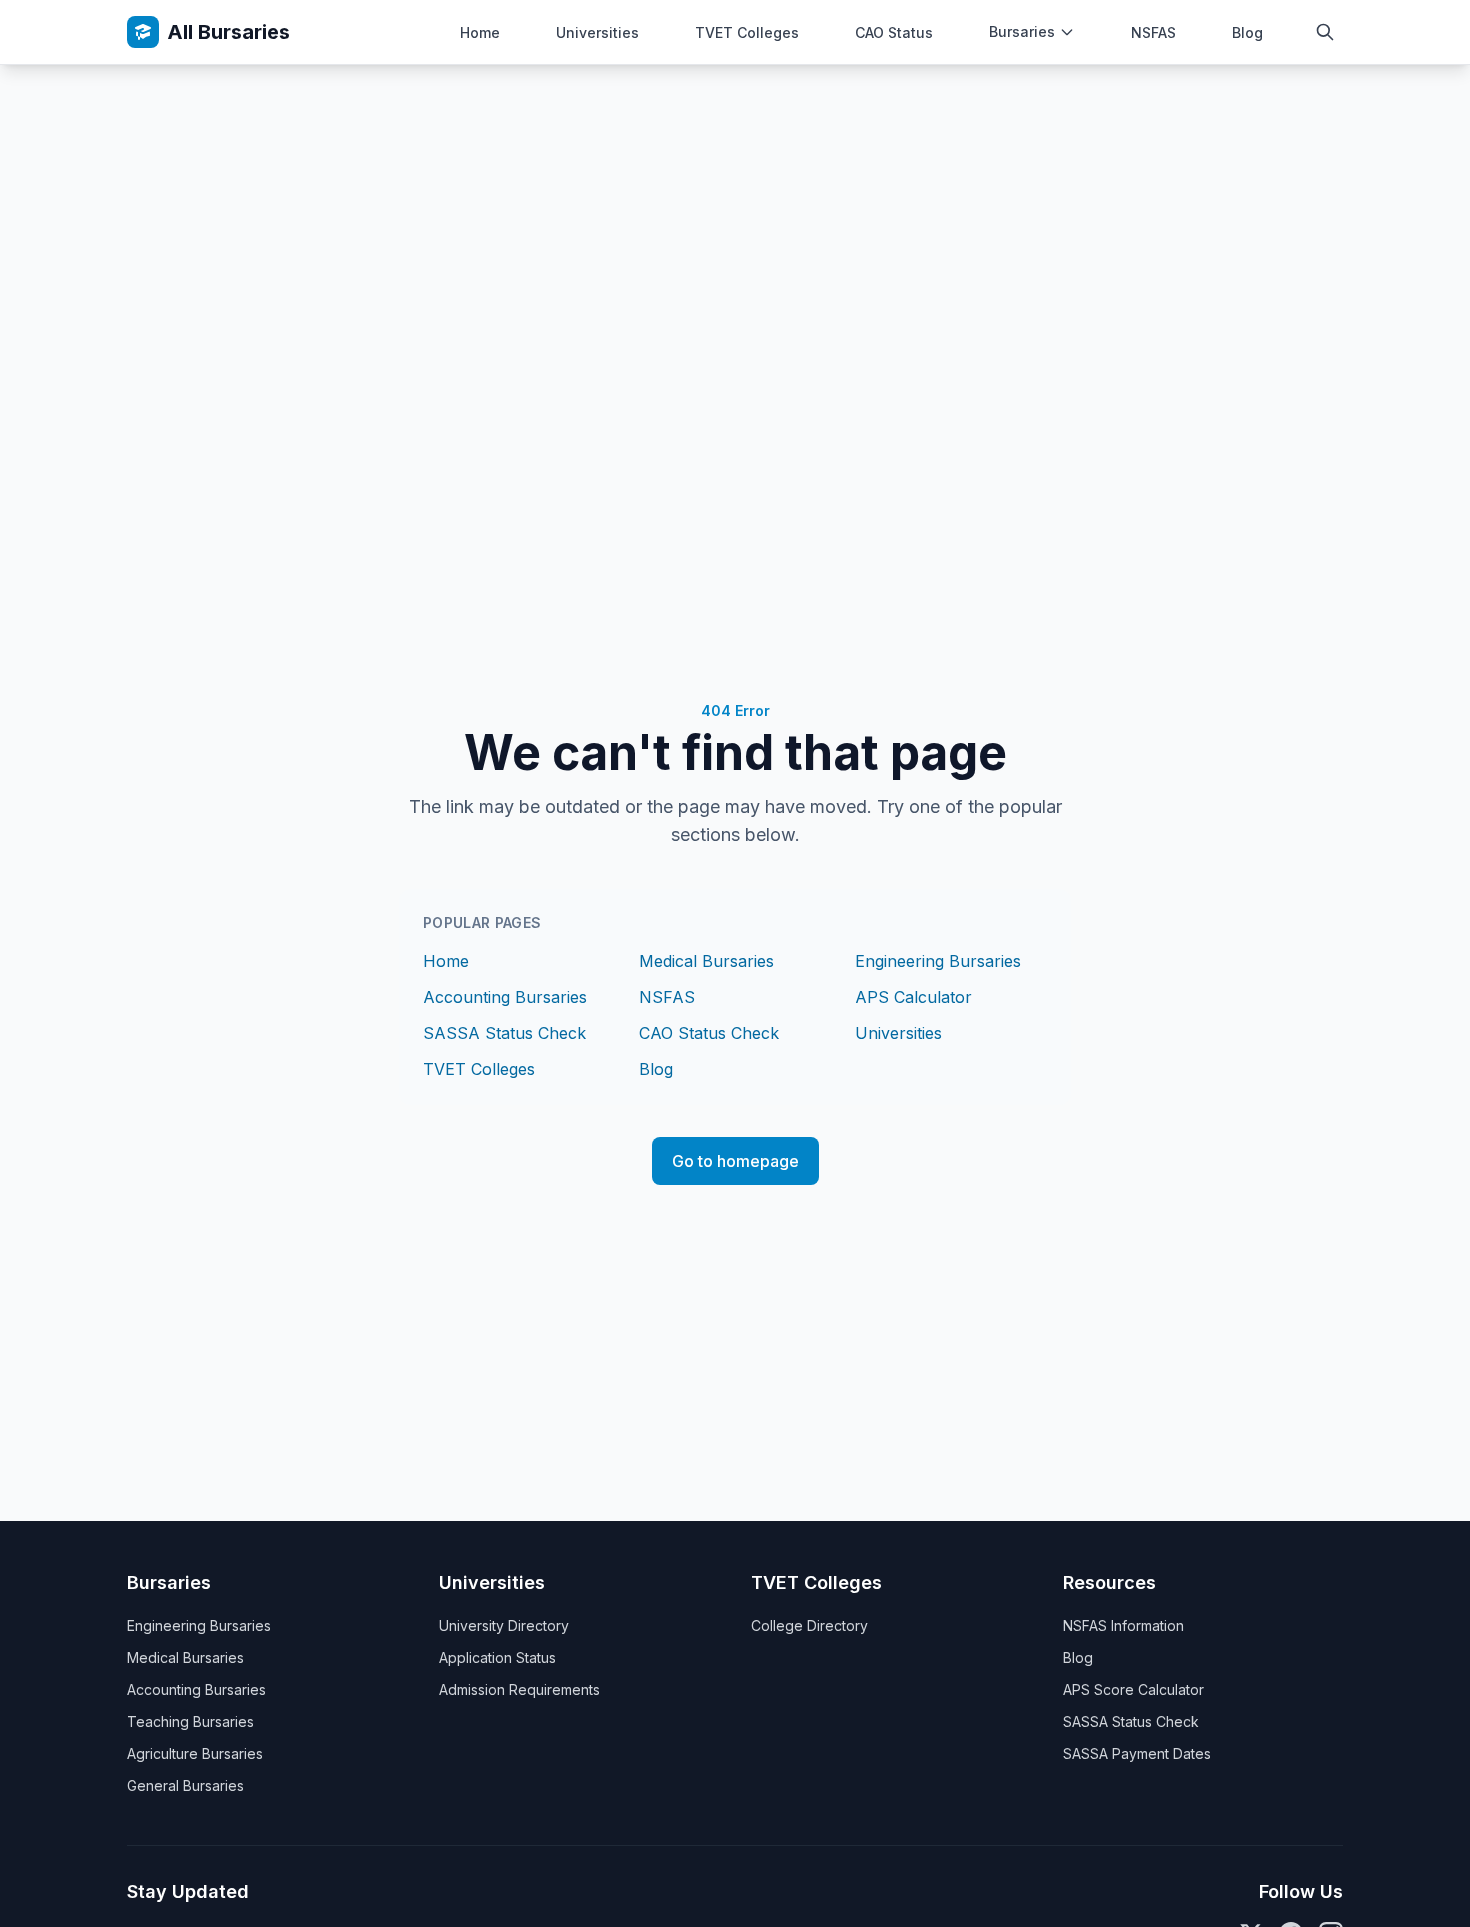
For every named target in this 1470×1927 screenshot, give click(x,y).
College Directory (809, 1625)
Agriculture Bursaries (195, 1753)
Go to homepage (735, 1161)
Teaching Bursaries (190, 1721)
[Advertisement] (735, 215)
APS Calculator (913, 997)
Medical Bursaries (706, 961)
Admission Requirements (519, 1689)
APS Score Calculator (1133, 1689)
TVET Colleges (747, 32)
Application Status (497, 1657)
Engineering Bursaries (938, 961)
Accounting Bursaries (505, 997)
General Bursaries (185, 1785)
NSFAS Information (1123, 1625)
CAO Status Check (709, 1033)
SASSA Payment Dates (1137, 1753)
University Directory (504, 1625)
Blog (1247, 32)
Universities (597, 32)
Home (480, 32)
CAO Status (894, 32)
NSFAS (1153, 32)
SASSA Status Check (504, 1033)
